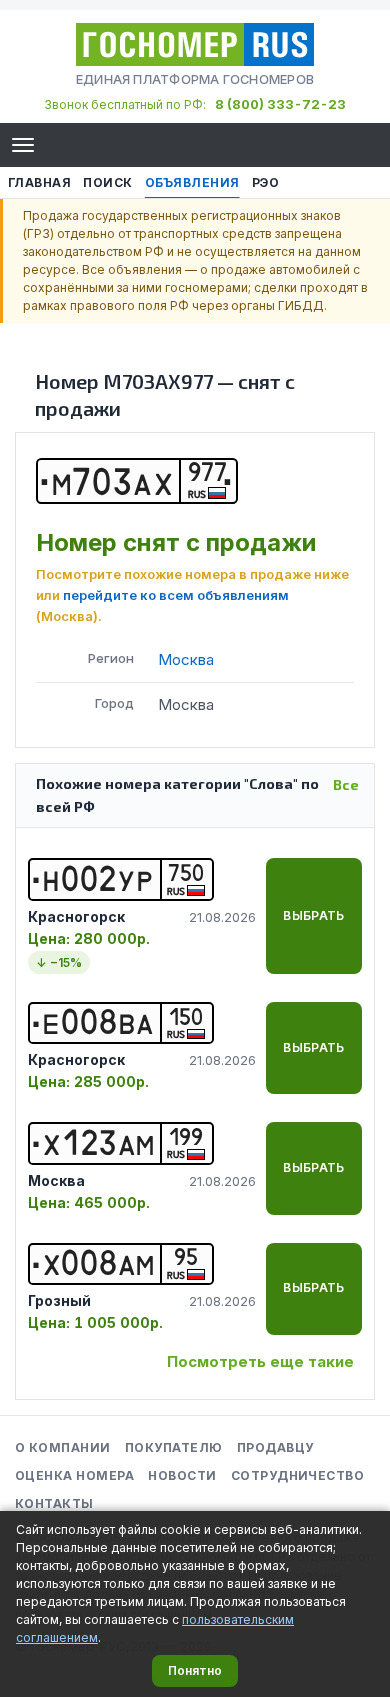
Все (346, 784)
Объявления (192, 182)
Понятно (195, 1670)
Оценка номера (74, 1475)
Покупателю (174, 1447)
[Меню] (23, 145)
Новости (182, 1475)
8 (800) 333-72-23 (280, 104)
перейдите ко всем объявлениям (176, 595)
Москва (186, 659)
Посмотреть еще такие (260, 1361)
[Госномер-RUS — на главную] (195, 44)
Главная (39, 182)
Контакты (54, 1503)
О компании (63, 1447)
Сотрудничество (298, 1475)
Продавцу (275, 1447)
